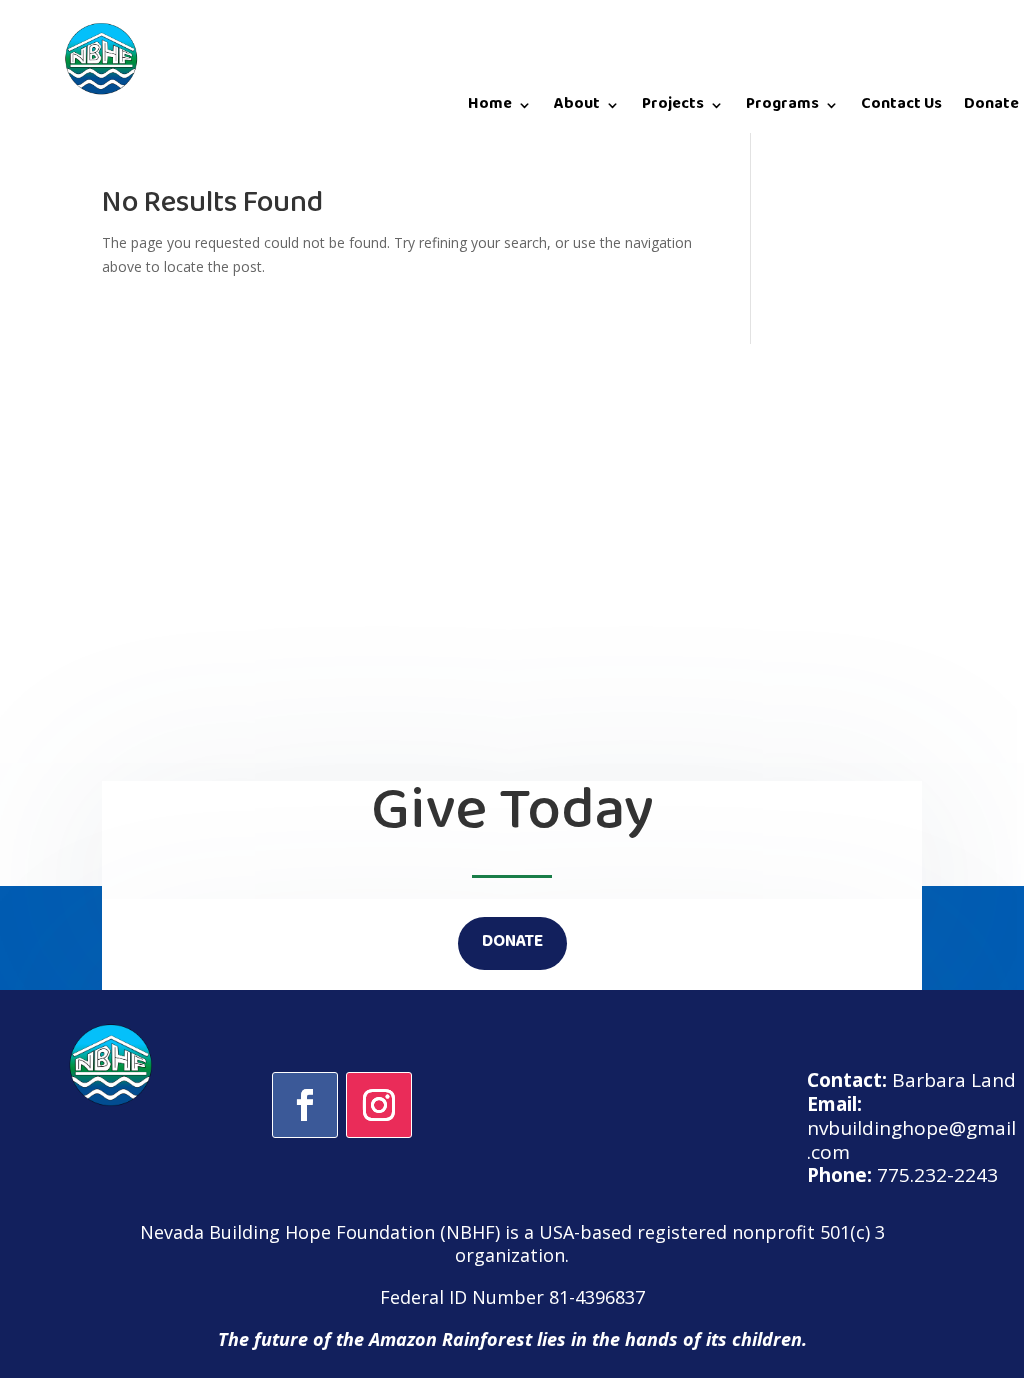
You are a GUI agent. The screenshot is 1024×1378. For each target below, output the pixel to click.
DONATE (512, 943)
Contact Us (901, 109)
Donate (991, 109)
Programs (782, 109)
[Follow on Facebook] (305, 1105)
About (577, 109)
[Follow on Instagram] (379, 1105)
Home (490, 109)
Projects (673, 109)
